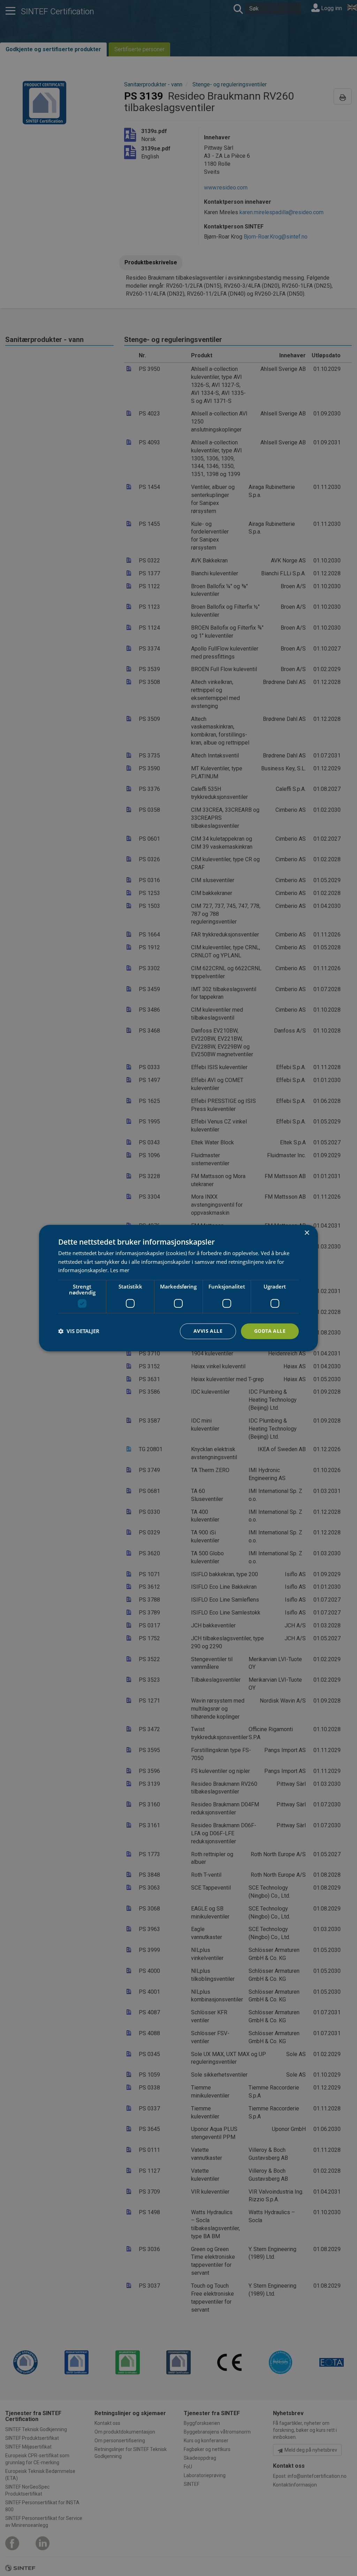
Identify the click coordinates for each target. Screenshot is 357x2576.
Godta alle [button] (270, 1331)
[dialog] (178, 1288)
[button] (79, 1331)
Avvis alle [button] (208, 1331)
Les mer (120, 1270)
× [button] (307, 1233)
